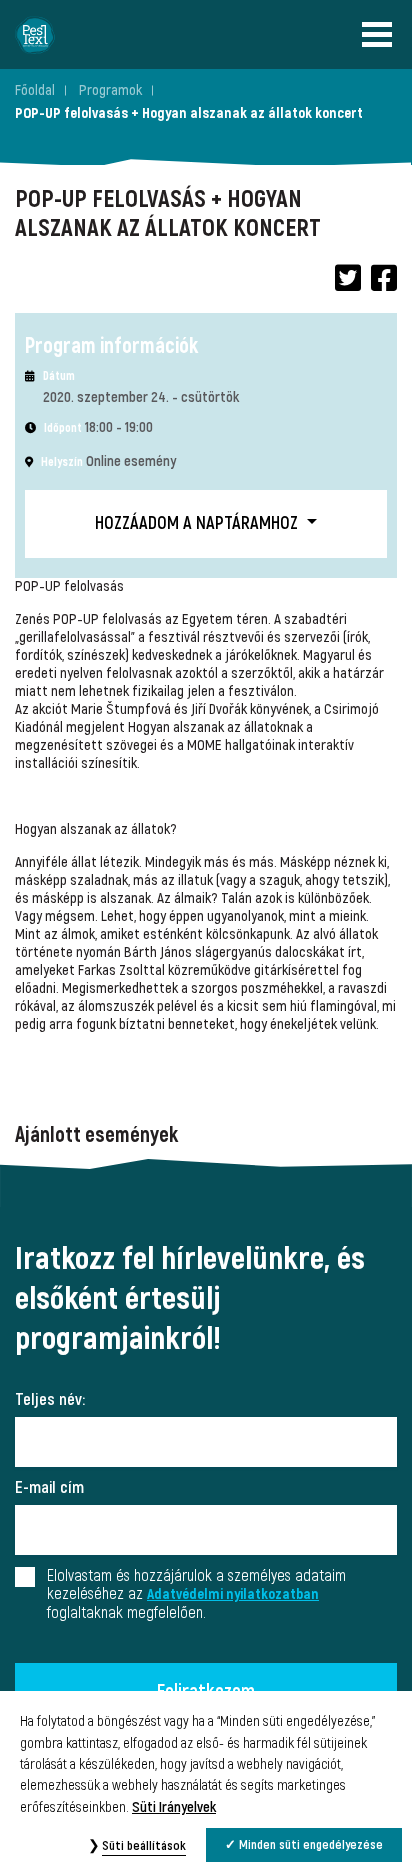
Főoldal (35, 90)
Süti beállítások (144, 1846)
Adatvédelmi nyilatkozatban (233, 1594)
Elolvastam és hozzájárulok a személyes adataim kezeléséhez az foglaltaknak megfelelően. (196, 1594)
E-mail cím (49, 1488)
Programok (110, 90)
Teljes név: (50, 1400)
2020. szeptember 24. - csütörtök (141, 398)
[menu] (382, 34)
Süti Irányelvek (174, 1807)
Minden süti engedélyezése (311, 1845)
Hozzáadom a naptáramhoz (198, 523)
